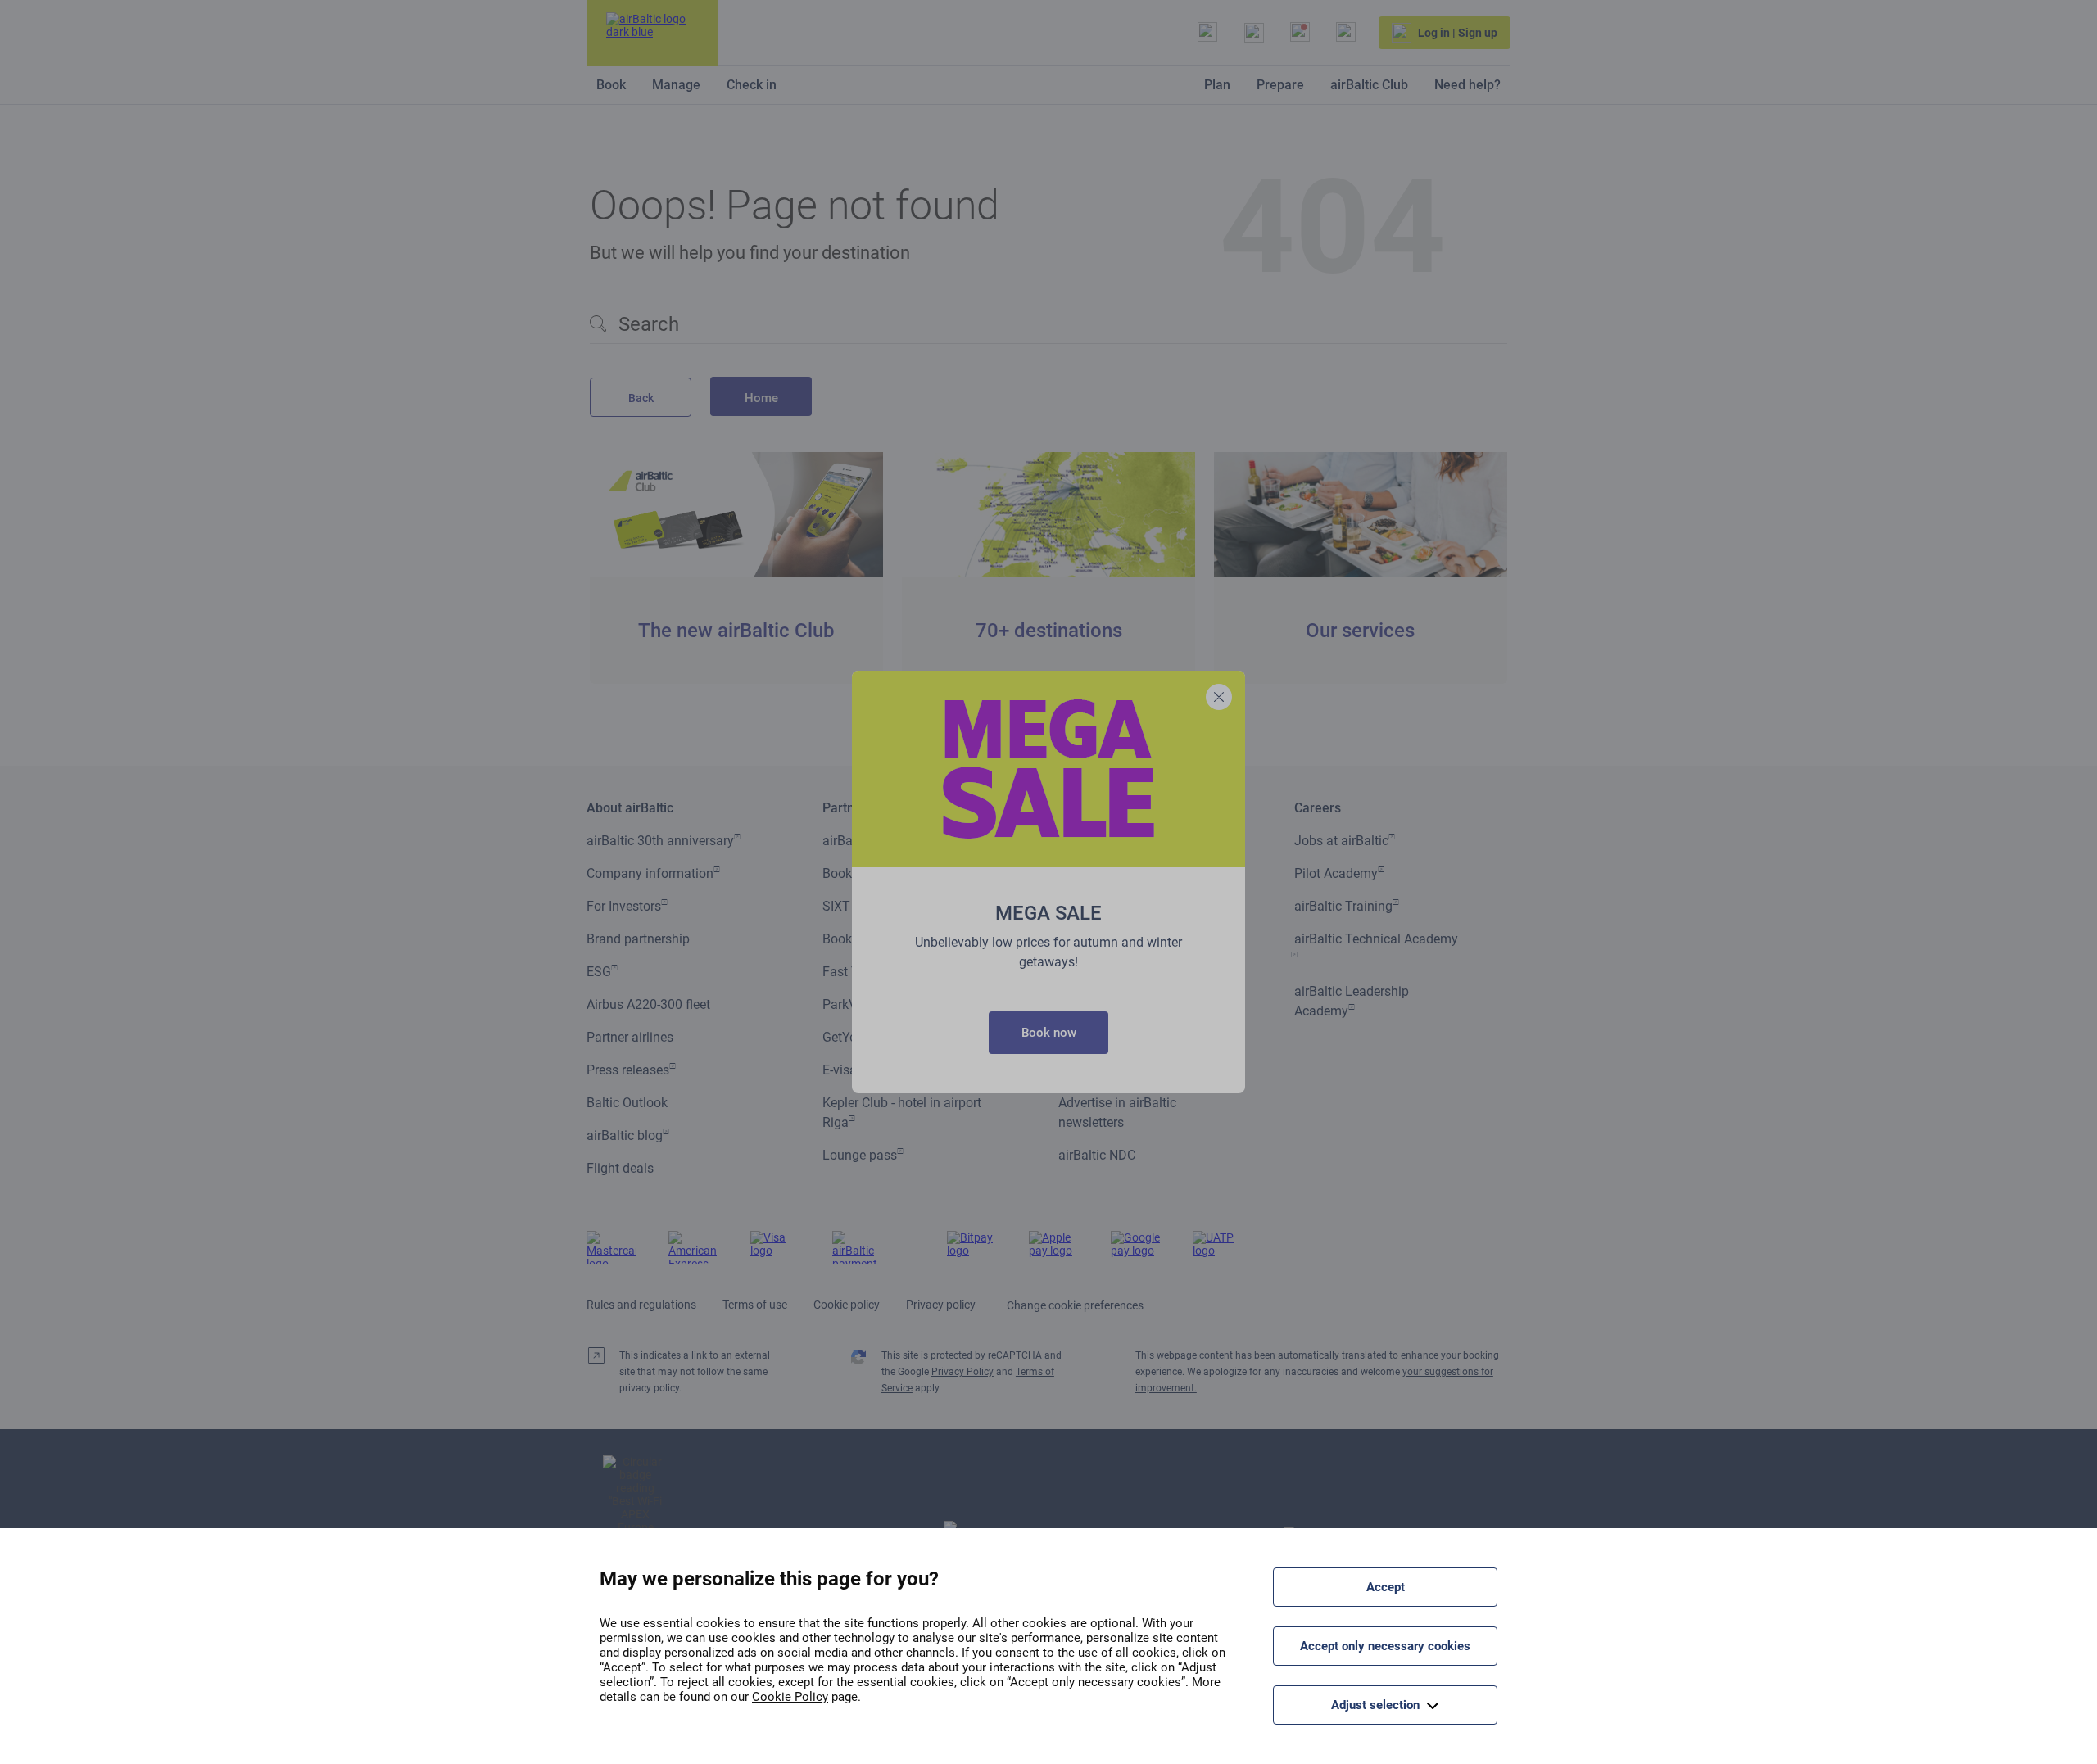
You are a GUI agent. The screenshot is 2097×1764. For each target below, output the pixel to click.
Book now (1049, 1033)
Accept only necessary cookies (1385, 1646)
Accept (1386, 1587)
